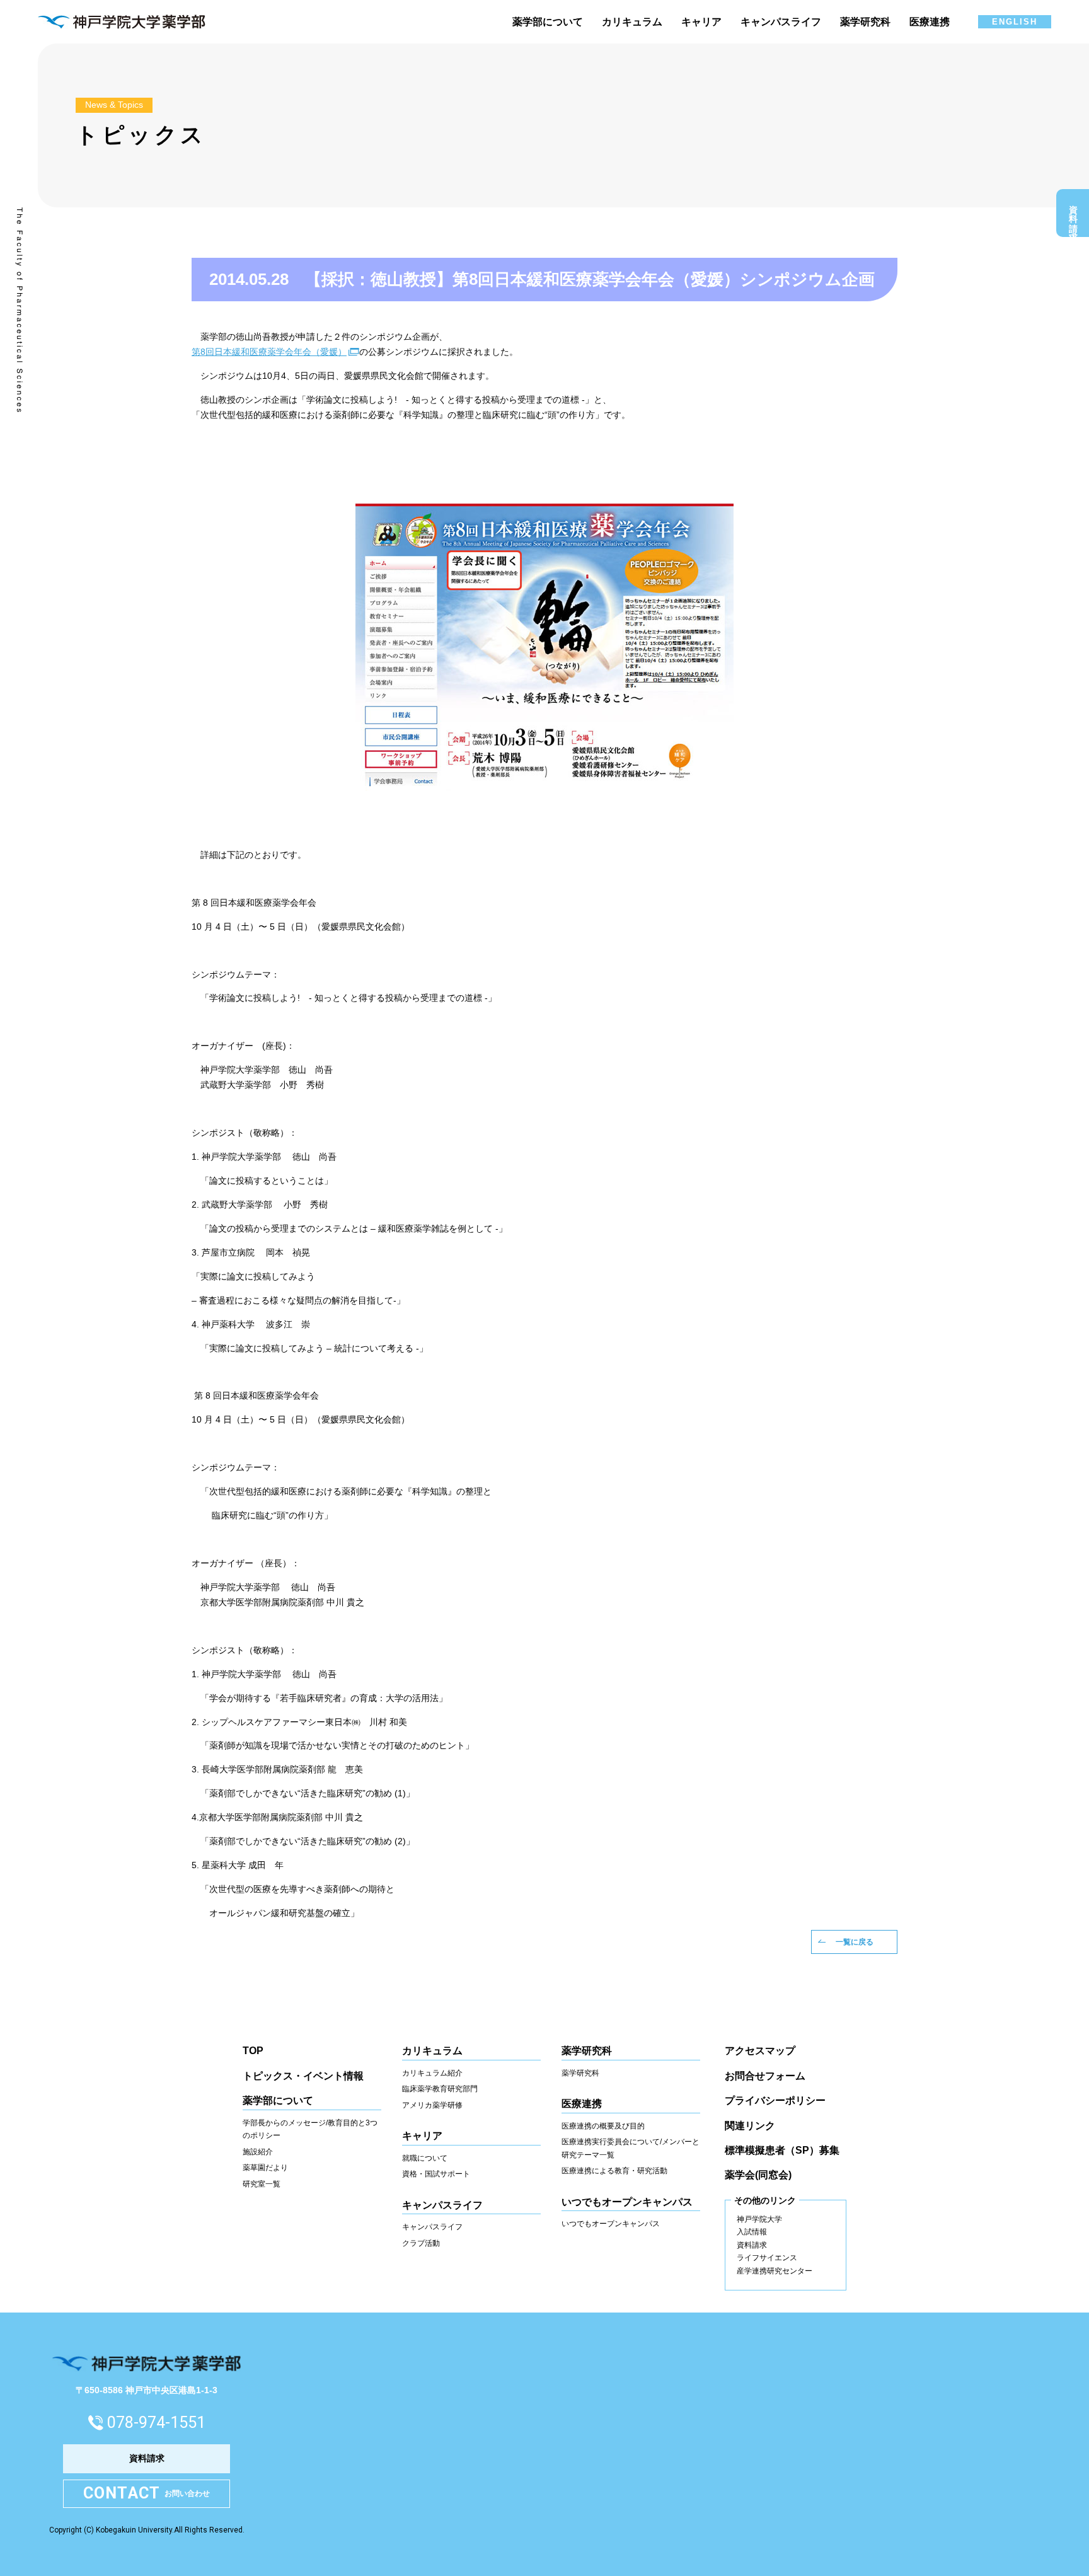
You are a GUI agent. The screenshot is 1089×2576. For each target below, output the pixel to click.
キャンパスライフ (432, 2227)
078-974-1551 (156, 2423)
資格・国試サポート (436, 2174)
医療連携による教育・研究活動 (614, 2171)
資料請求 (1073, 216)
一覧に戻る (855, 1942)
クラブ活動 (421, 2243)
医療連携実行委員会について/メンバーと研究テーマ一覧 (631, 2148)
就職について (425, 2158)
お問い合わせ (147, 2493)
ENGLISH (1015, 22)
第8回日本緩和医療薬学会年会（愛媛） (269, 352)
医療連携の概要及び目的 (603, 2126)
